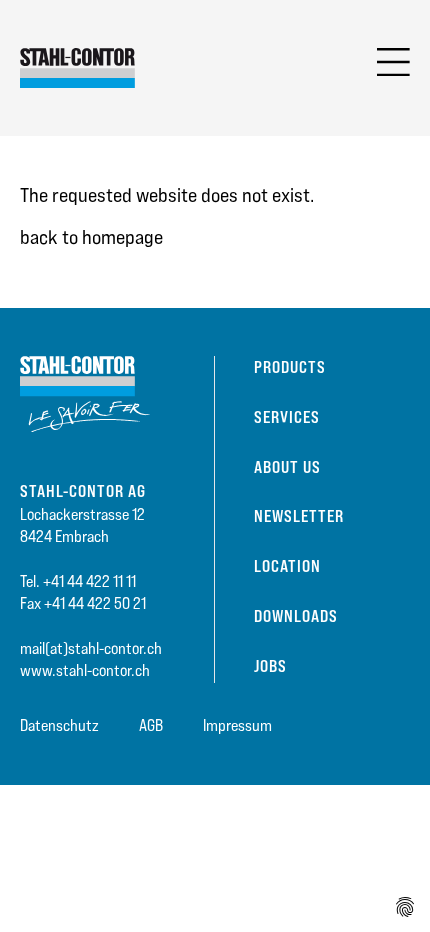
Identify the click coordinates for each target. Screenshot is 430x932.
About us (287, 467)
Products (290, 367)
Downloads (296, 616)
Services (287, 417)
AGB (151, 725)
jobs (270, 666)
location (287, 566)
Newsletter (299, 516)
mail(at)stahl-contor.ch (91, 648)
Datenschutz (59, 725)
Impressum (237, 725)
